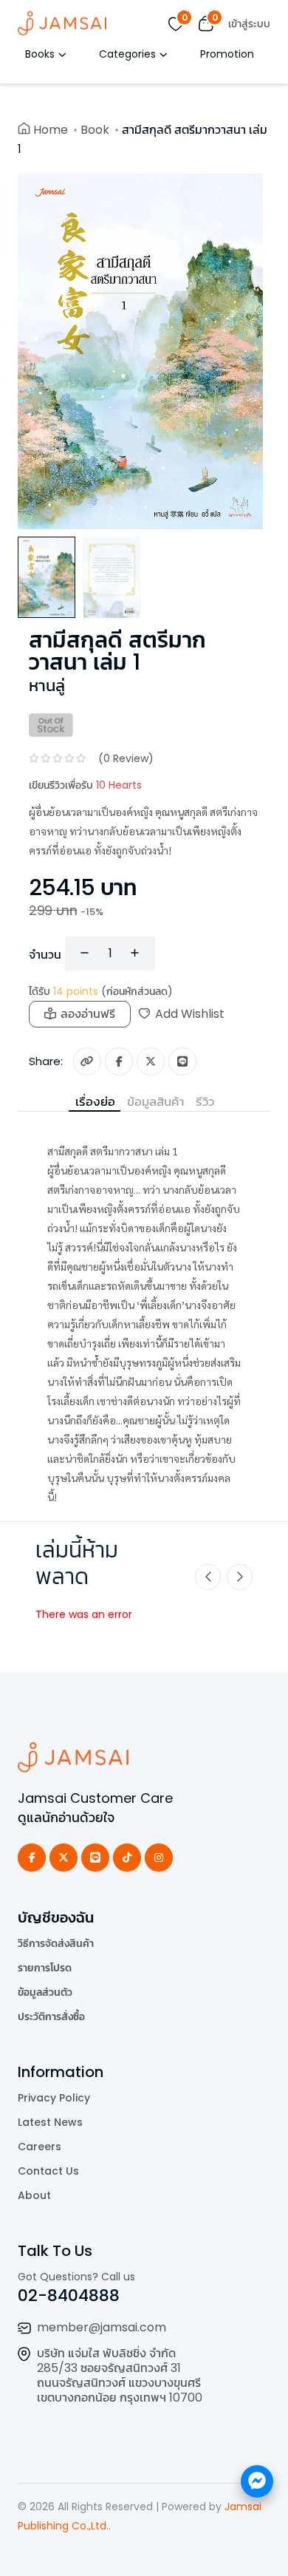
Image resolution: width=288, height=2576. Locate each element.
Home (51, 130)
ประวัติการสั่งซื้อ (51, 2016)
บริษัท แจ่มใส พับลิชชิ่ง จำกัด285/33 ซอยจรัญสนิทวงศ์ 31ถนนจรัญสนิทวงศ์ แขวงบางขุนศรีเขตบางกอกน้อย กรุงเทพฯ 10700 (120, 2375)
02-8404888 (69, 2295)
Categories (127, 54)
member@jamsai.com (102, 2327)
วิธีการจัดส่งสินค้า (56, 1943)
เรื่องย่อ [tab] (95, 1101)
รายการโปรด (45, 1968)
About (34, 2195)
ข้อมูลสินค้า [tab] (155, 1101)
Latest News (50, 2122)
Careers (40, 2147)
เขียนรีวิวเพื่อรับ (85, 785)
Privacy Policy (54, 2098)
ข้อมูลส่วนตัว (45, 1992)
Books (40, 54)
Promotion (227, 54)
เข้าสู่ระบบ (249, 24)
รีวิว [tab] (205, 1101)
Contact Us (48, 2171)
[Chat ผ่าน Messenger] (257, 2481)
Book (95, 130)
